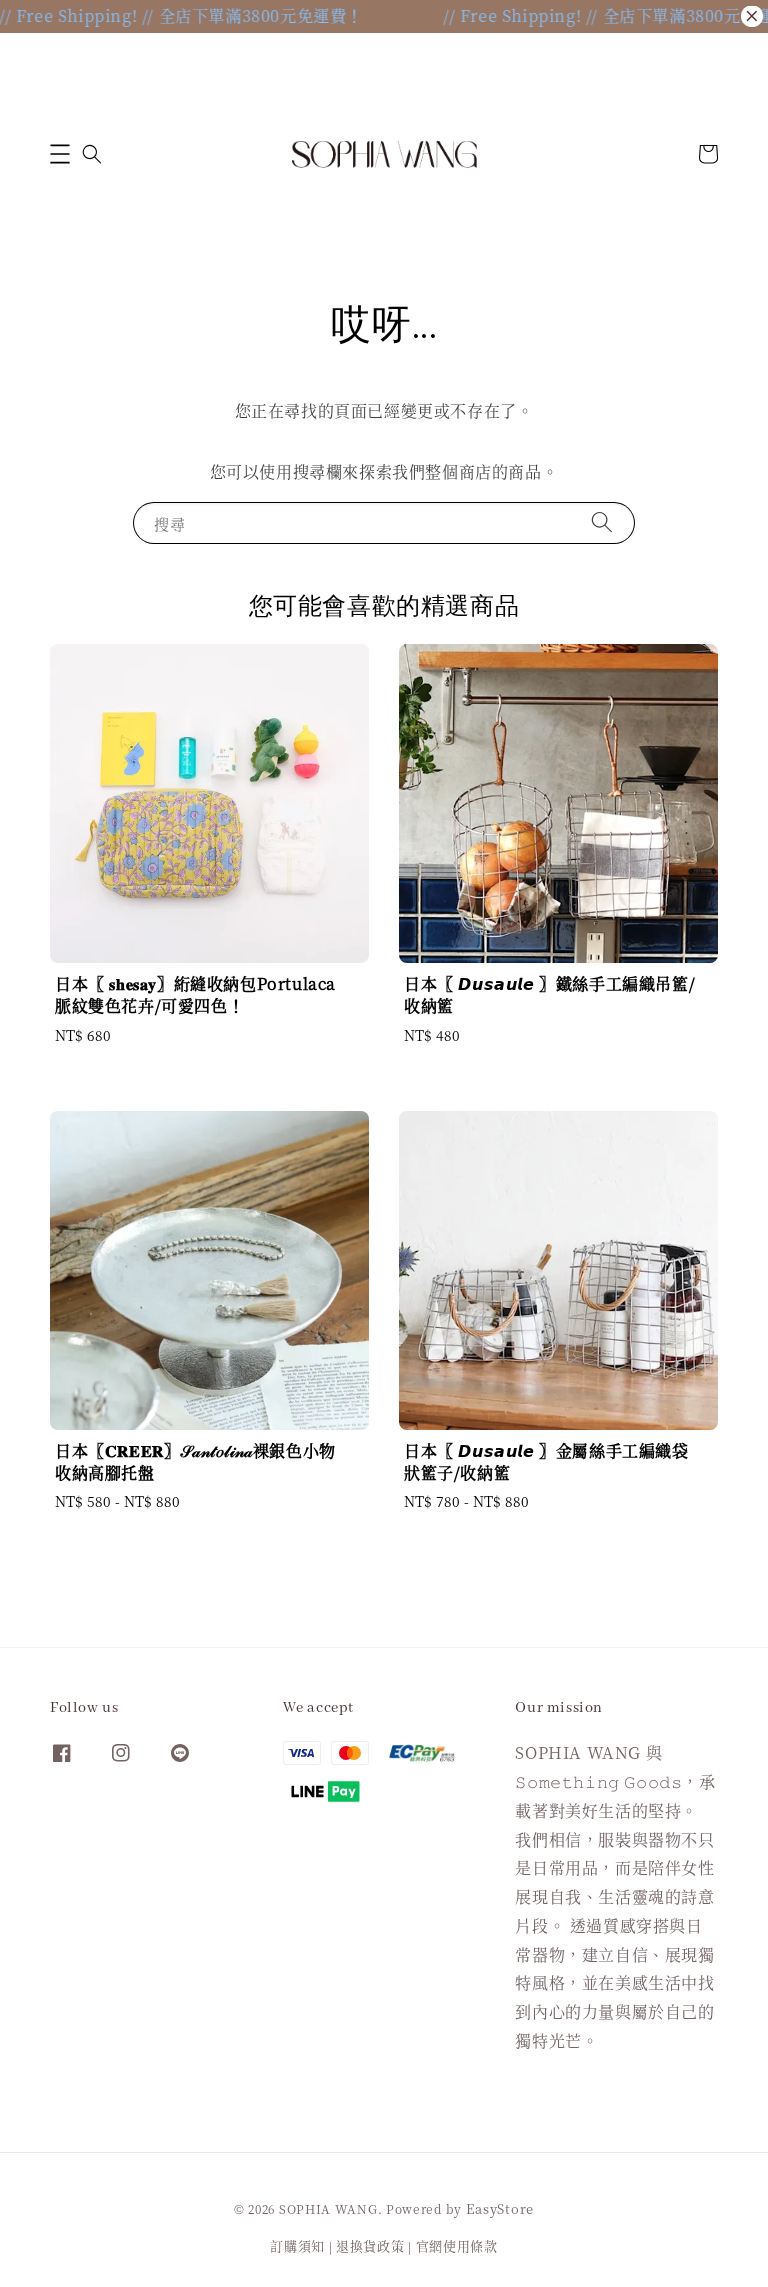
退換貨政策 (370, 2245)
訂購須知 (297, 2245)
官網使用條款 (457, 2245)
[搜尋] (602, 522)
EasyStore (500, 2208)
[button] (60, 154)
